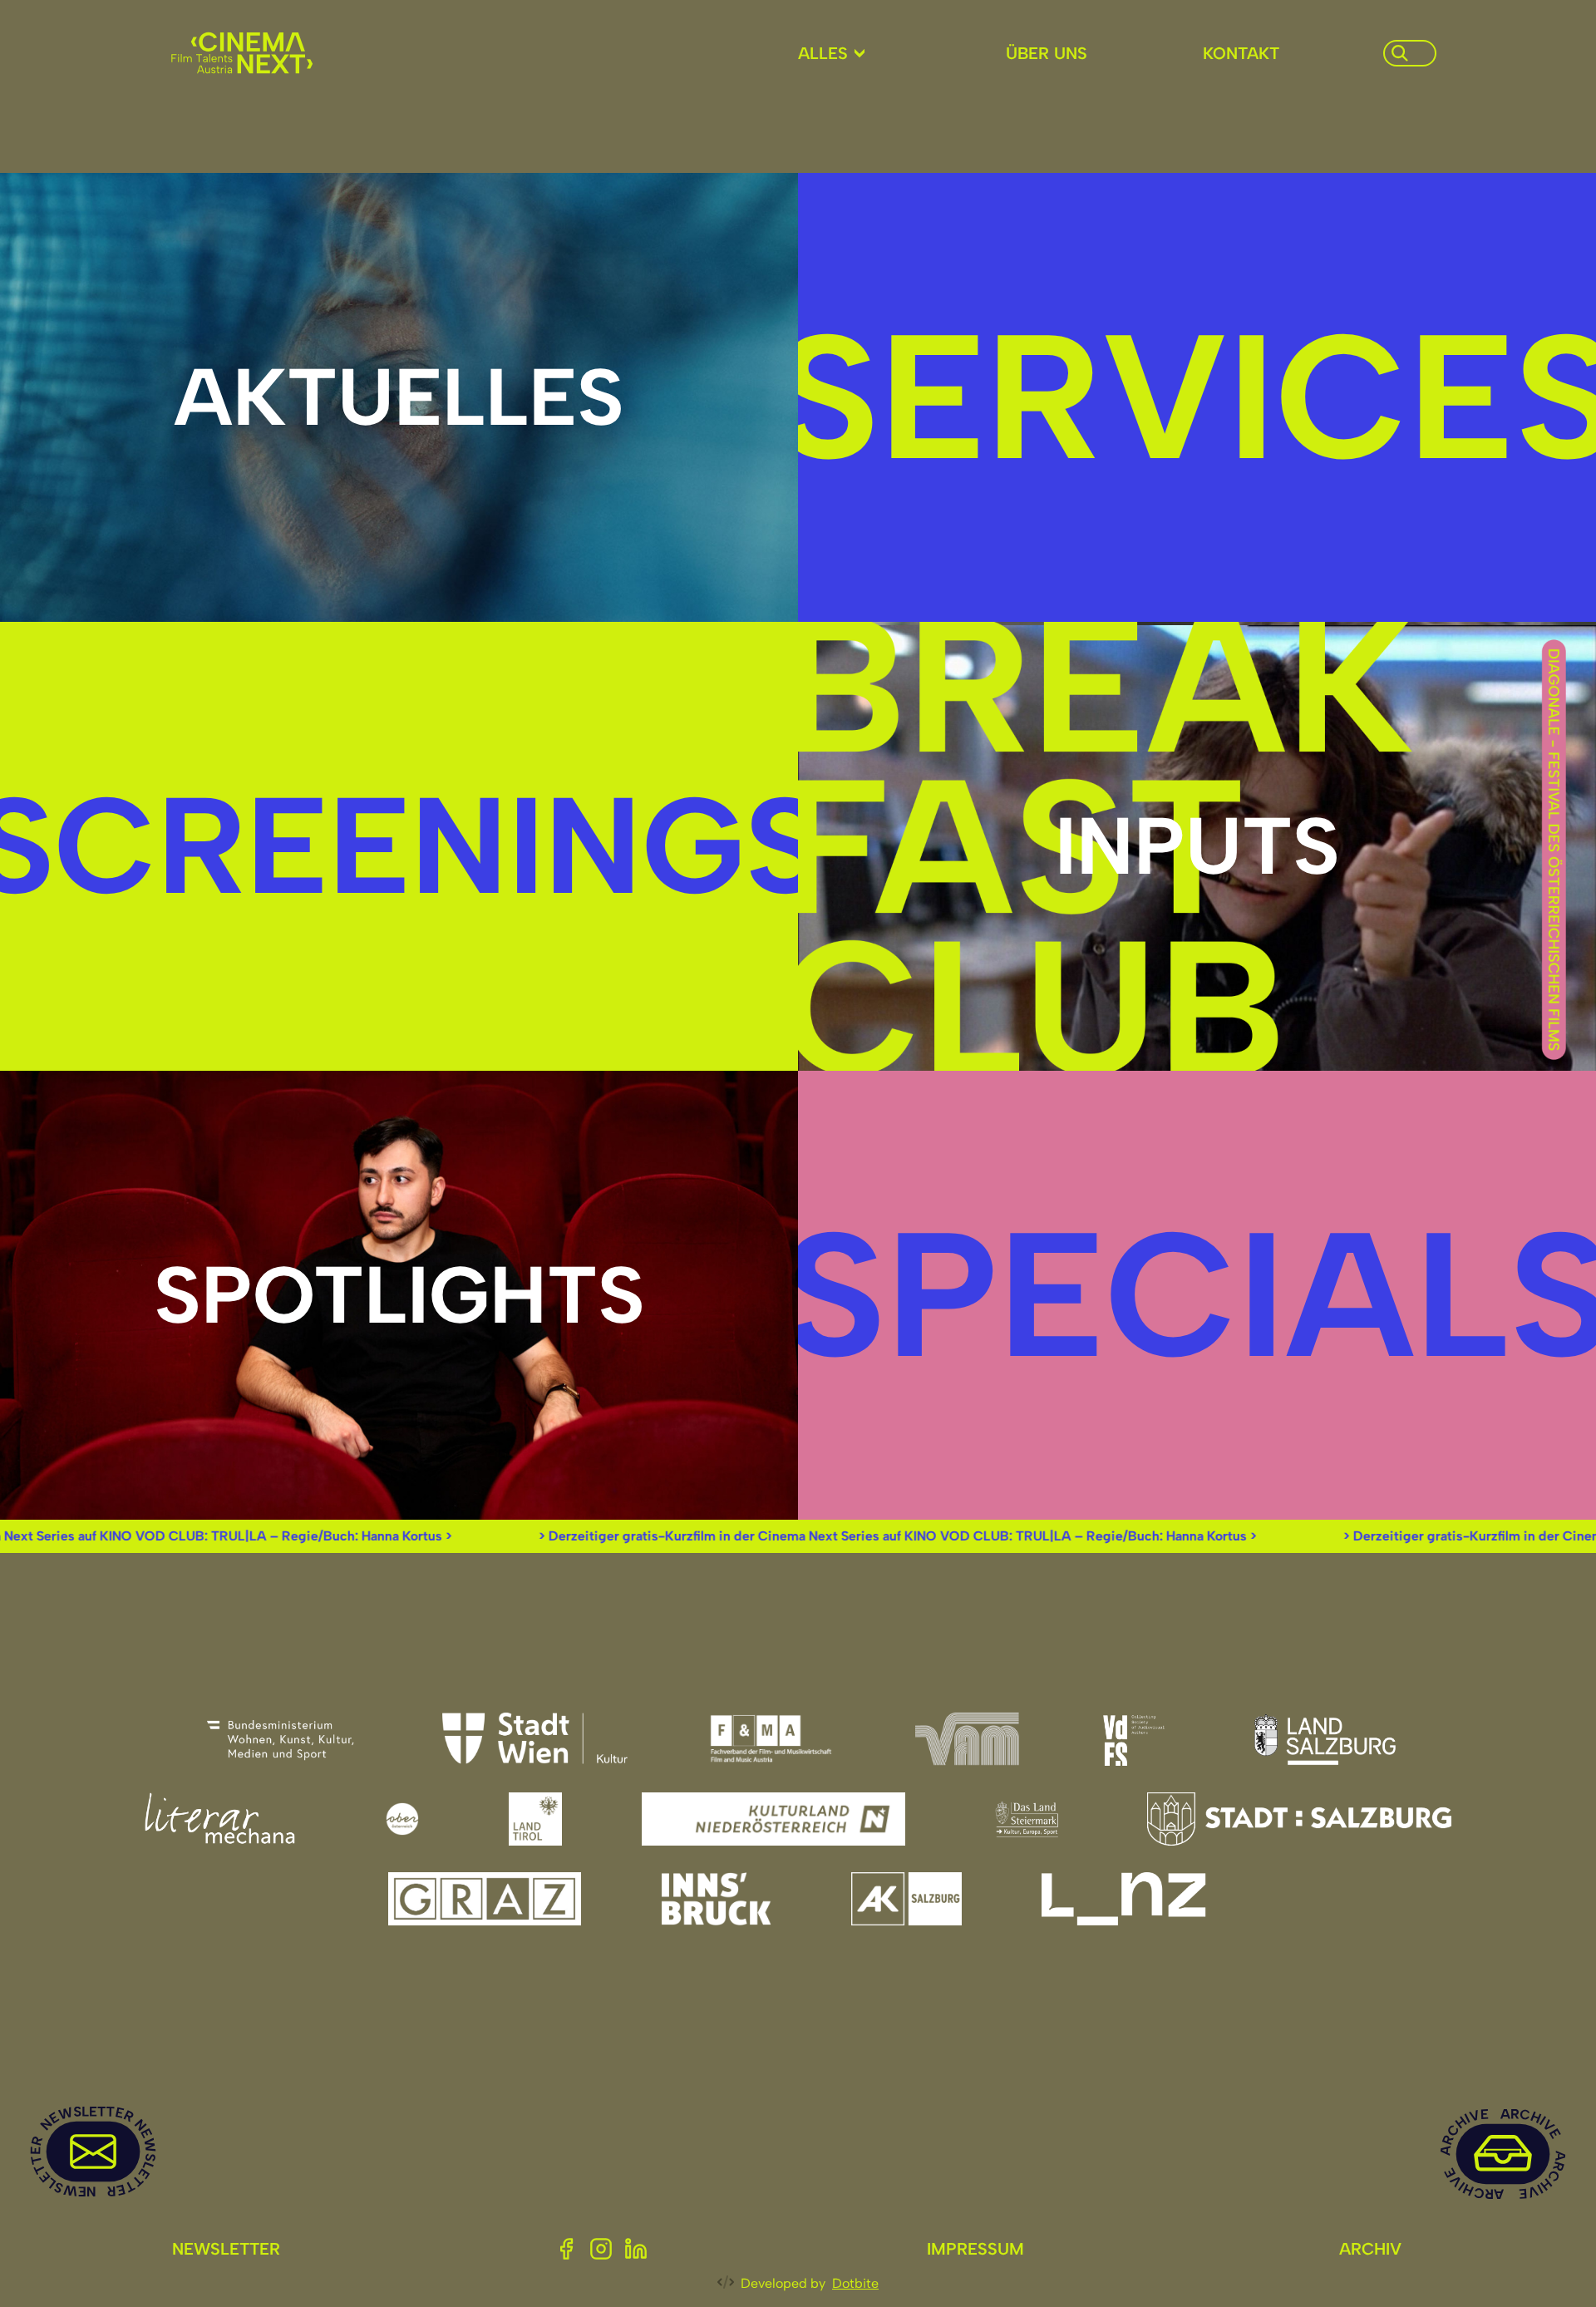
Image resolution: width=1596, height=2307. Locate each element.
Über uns (1047, 53)
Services (1197, 397)
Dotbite (855, 2283)
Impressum (975, 2249)
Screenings (399, 845)
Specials (1197, 1294)
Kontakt (1241, 53)
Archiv (1370, 2249)
